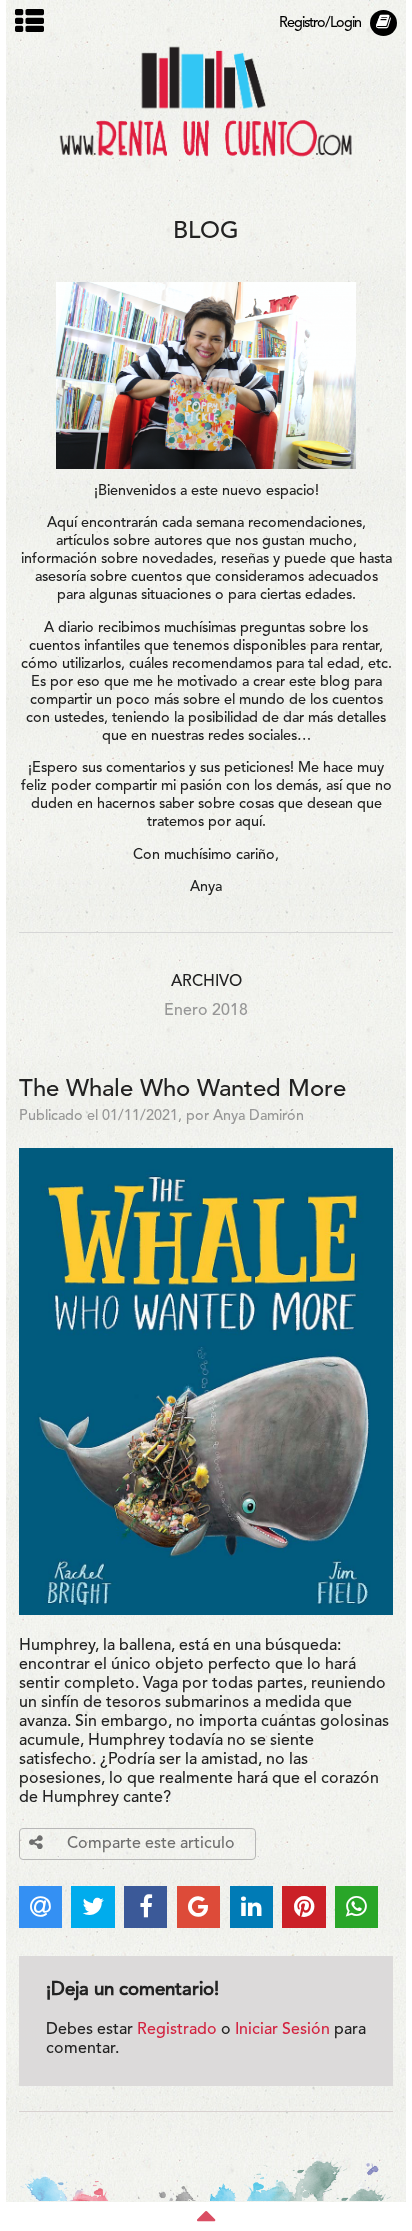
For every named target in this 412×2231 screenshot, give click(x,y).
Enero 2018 (206, 1011)
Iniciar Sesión (282, 2030)
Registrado (177, 2030)
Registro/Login (320, 23)
